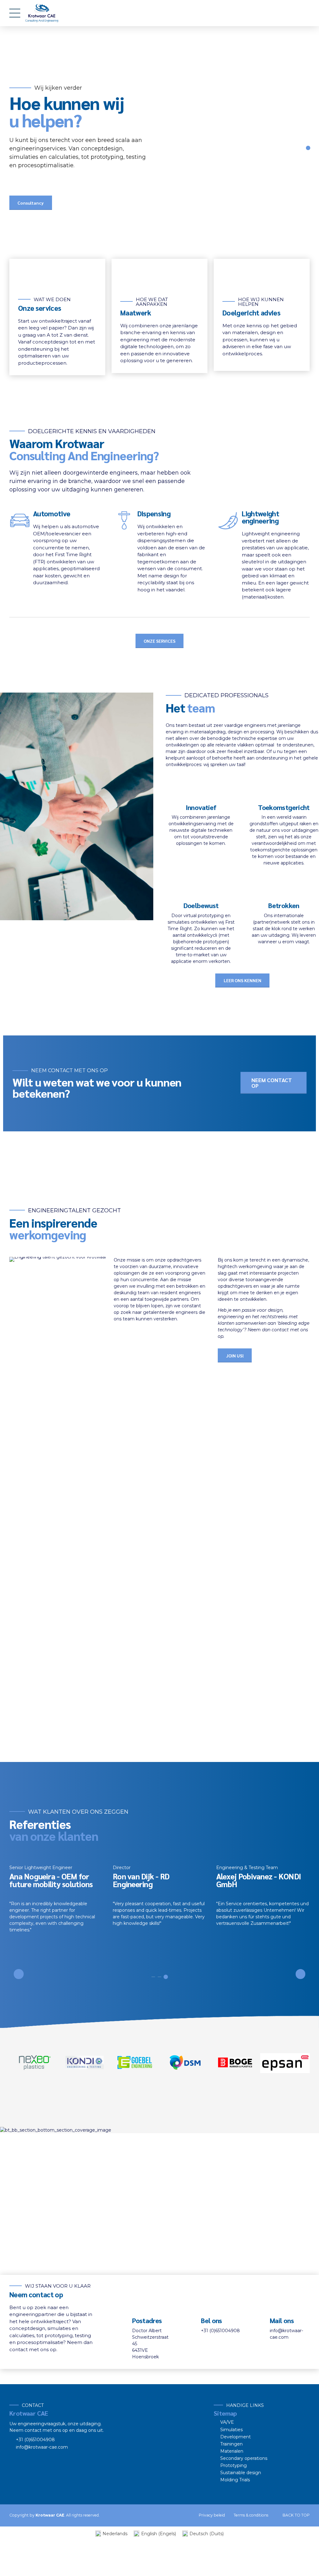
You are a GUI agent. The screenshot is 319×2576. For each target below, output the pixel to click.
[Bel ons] (190, 2325)
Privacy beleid (212, 2515)
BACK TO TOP (296, 2515)
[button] (19, 1974)
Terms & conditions (251, 2515)
